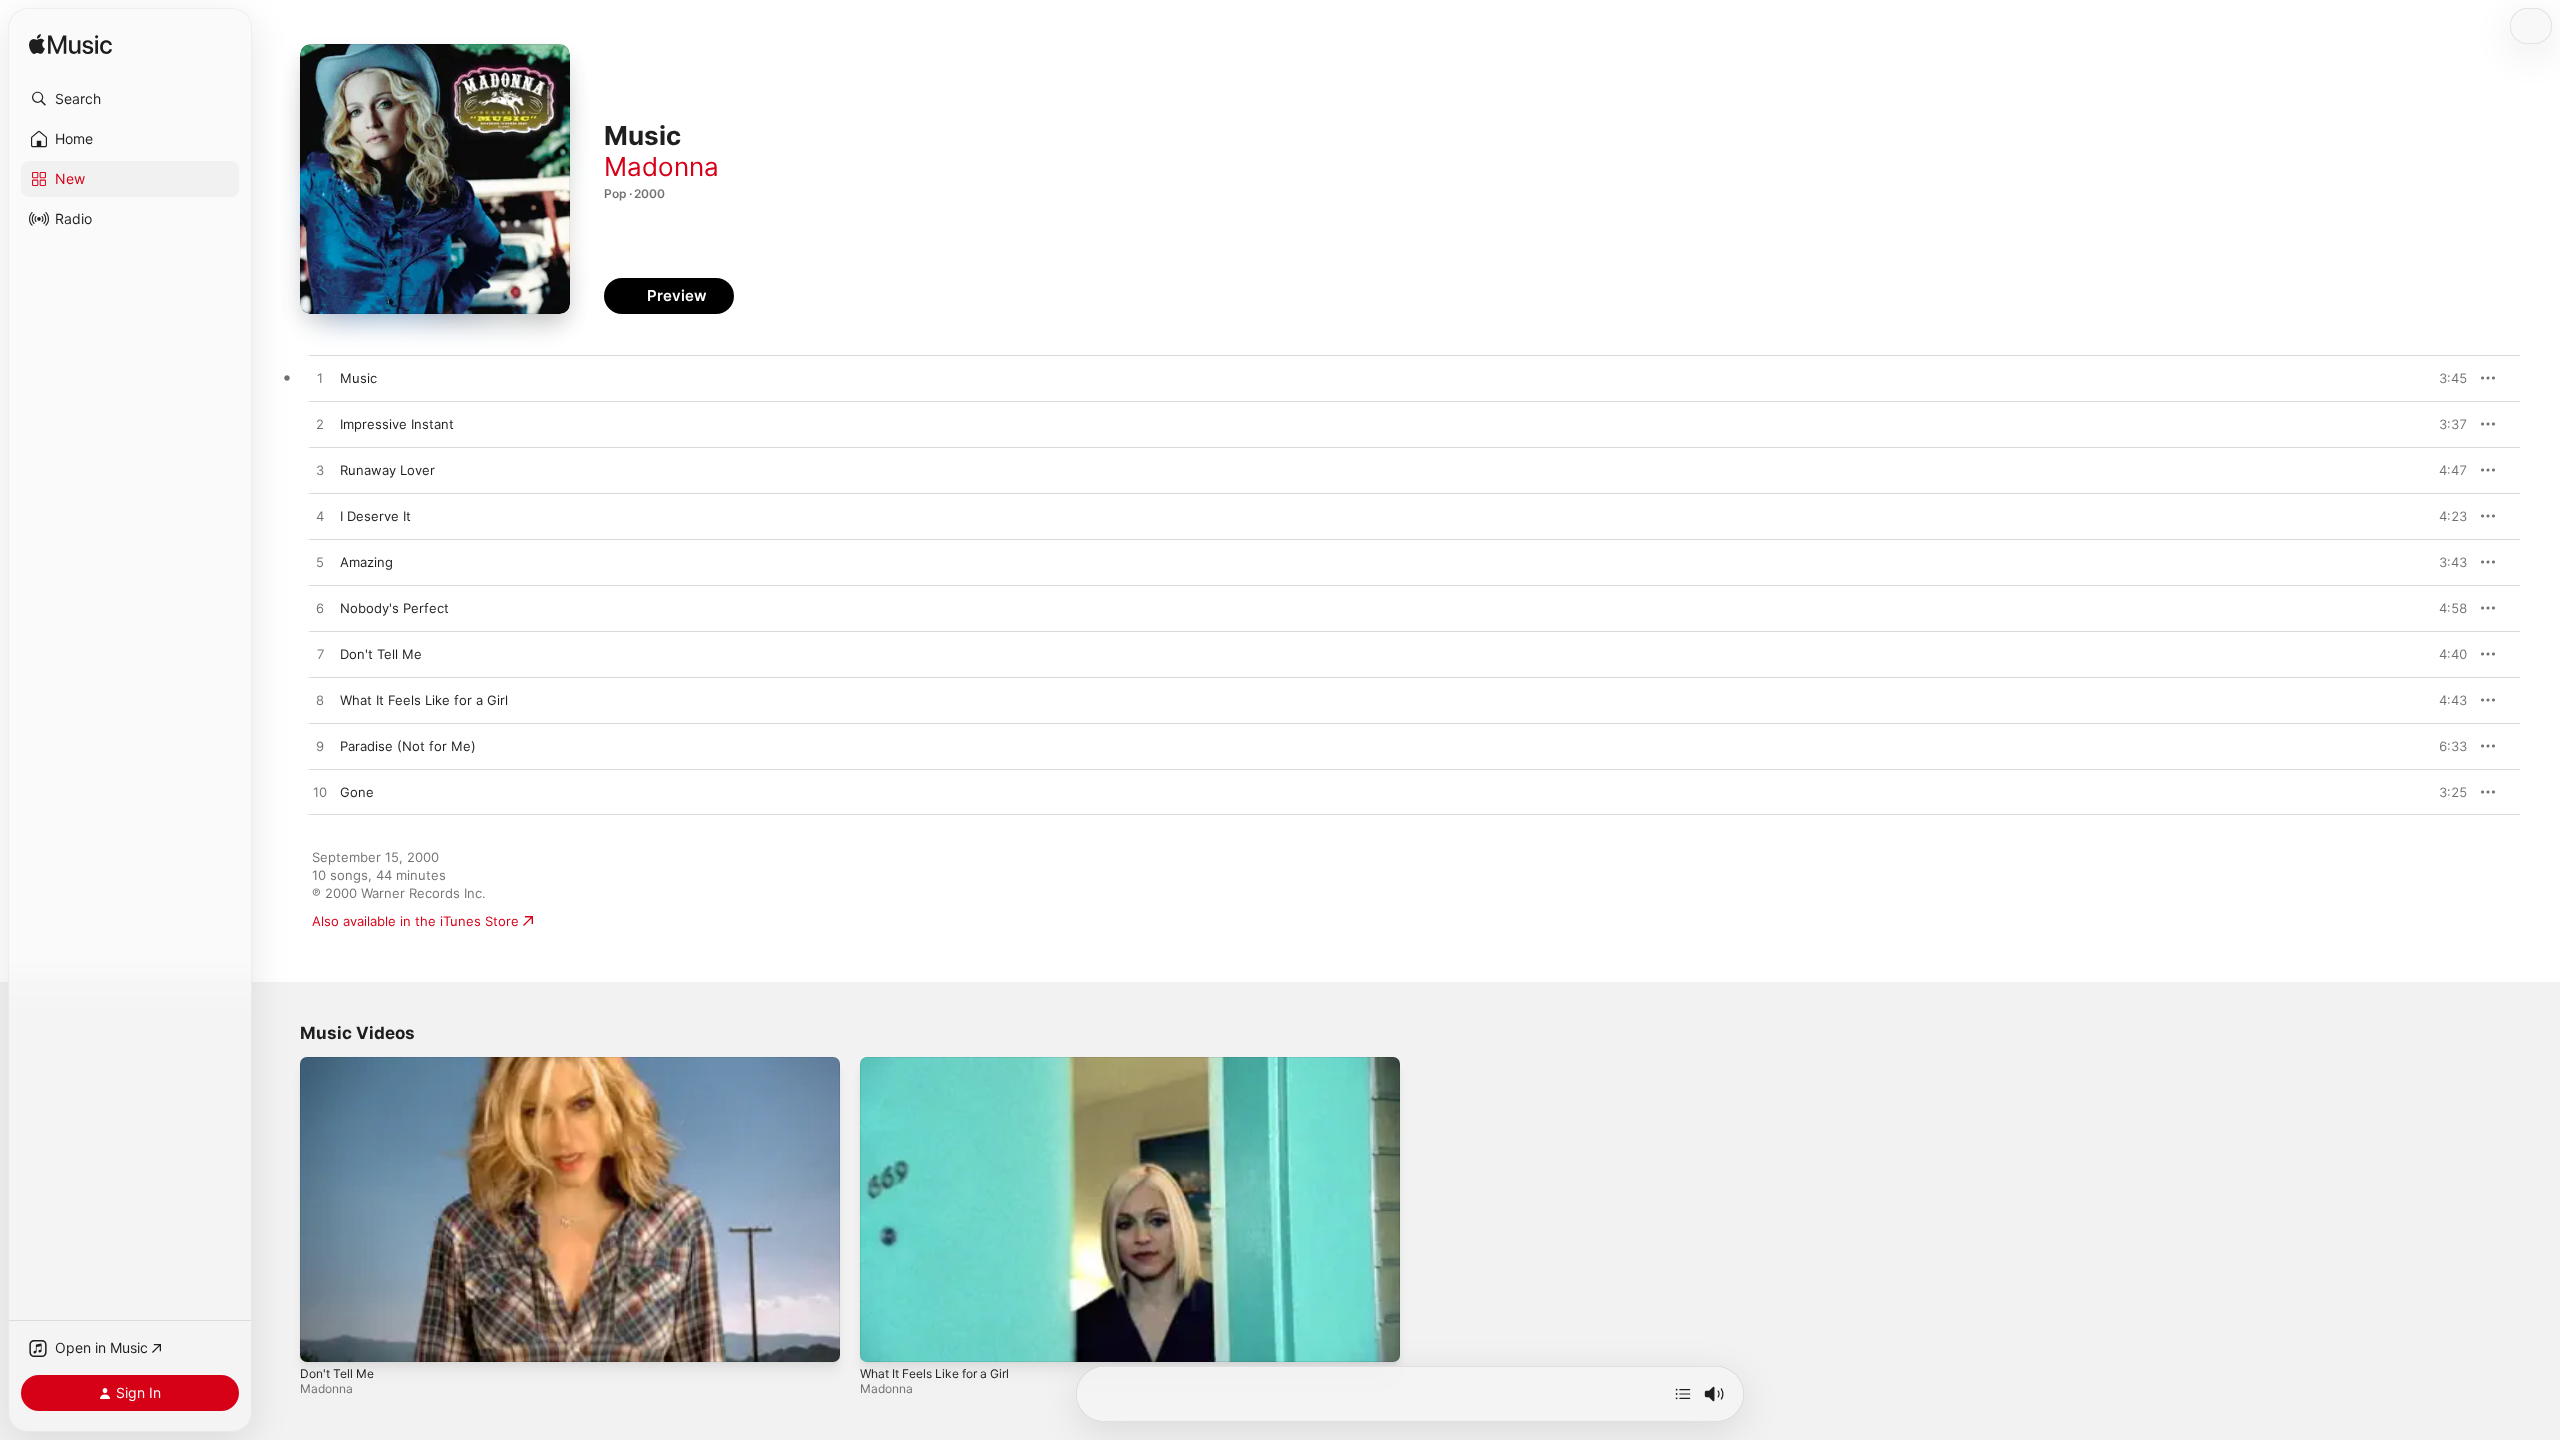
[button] (130, 99)
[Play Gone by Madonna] (320, 793)
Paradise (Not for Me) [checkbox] (408, 746)
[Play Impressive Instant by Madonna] (320, 425)
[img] (70, 45)
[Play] (325, 1337)
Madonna (661, 166)
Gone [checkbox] (357, 792)
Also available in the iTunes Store (415, 921)
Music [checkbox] (358, 378)
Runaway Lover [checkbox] (387, 470)
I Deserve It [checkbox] (375, 516)
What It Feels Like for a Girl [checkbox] (424, 700)
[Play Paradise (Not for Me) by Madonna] (320, 747)
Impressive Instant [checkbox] (397, 424)
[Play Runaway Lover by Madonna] (320, 471)
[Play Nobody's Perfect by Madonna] (320, 609)
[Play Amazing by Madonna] (320, 563)
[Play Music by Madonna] (320, 379)
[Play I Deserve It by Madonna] (320, 517)
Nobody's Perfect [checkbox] (394, 608)
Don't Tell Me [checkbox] (381, 654)
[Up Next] (1683, 1394)
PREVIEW (2445, 378)
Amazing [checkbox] (366, 562)
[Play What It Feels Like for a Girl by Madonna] (320, 701)
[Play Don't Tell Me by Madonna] (320, 655)
